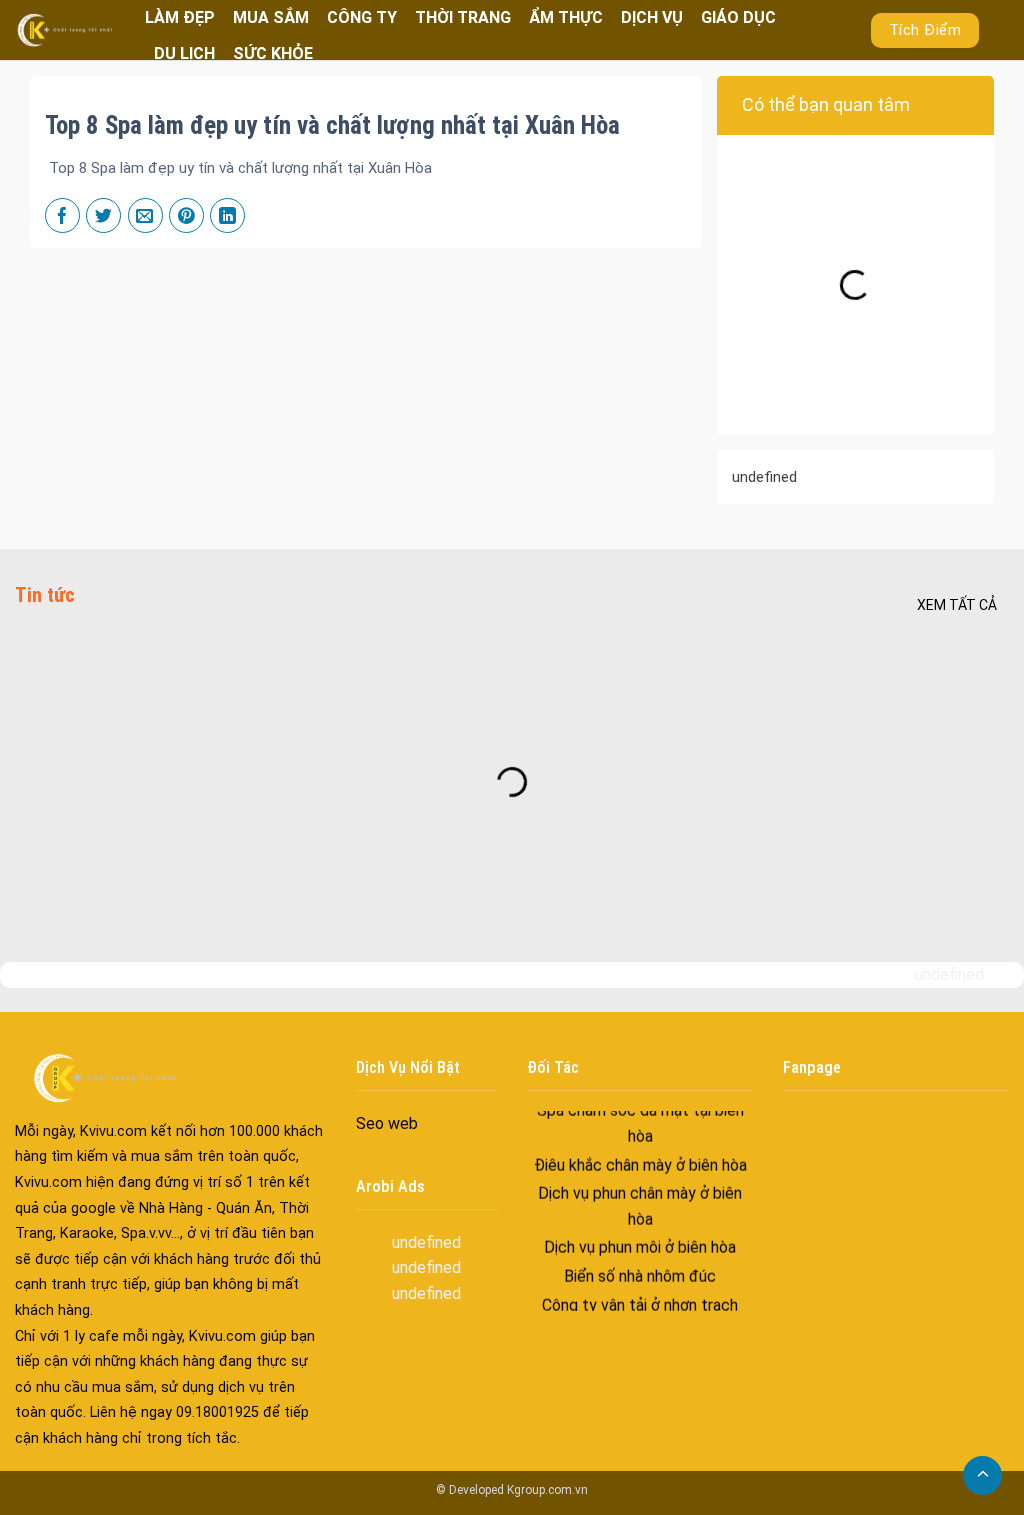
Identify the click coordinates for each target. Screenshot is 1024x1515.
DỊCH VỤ (652, 17)
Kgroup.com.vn (547, 1490)
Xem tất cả (957, 605)
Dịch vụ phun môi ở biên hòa (640, 1232)
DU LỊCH (184, 53)
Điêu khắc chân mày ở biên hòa (639, 1149)
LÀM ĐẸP (180, 17)
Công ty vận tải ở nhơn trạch (640, 1289)
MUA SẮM (271, 17)
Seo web (387, 1123)
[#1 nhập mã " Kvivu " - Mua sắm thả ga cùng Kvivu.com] (65, 29)
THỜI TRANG (463, 17)
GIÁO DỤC (738, 17)
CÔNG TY (362, 17)
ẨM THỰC (566, 17)
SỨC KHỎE (273, 53)
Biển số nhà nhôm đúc (640, 1261)
